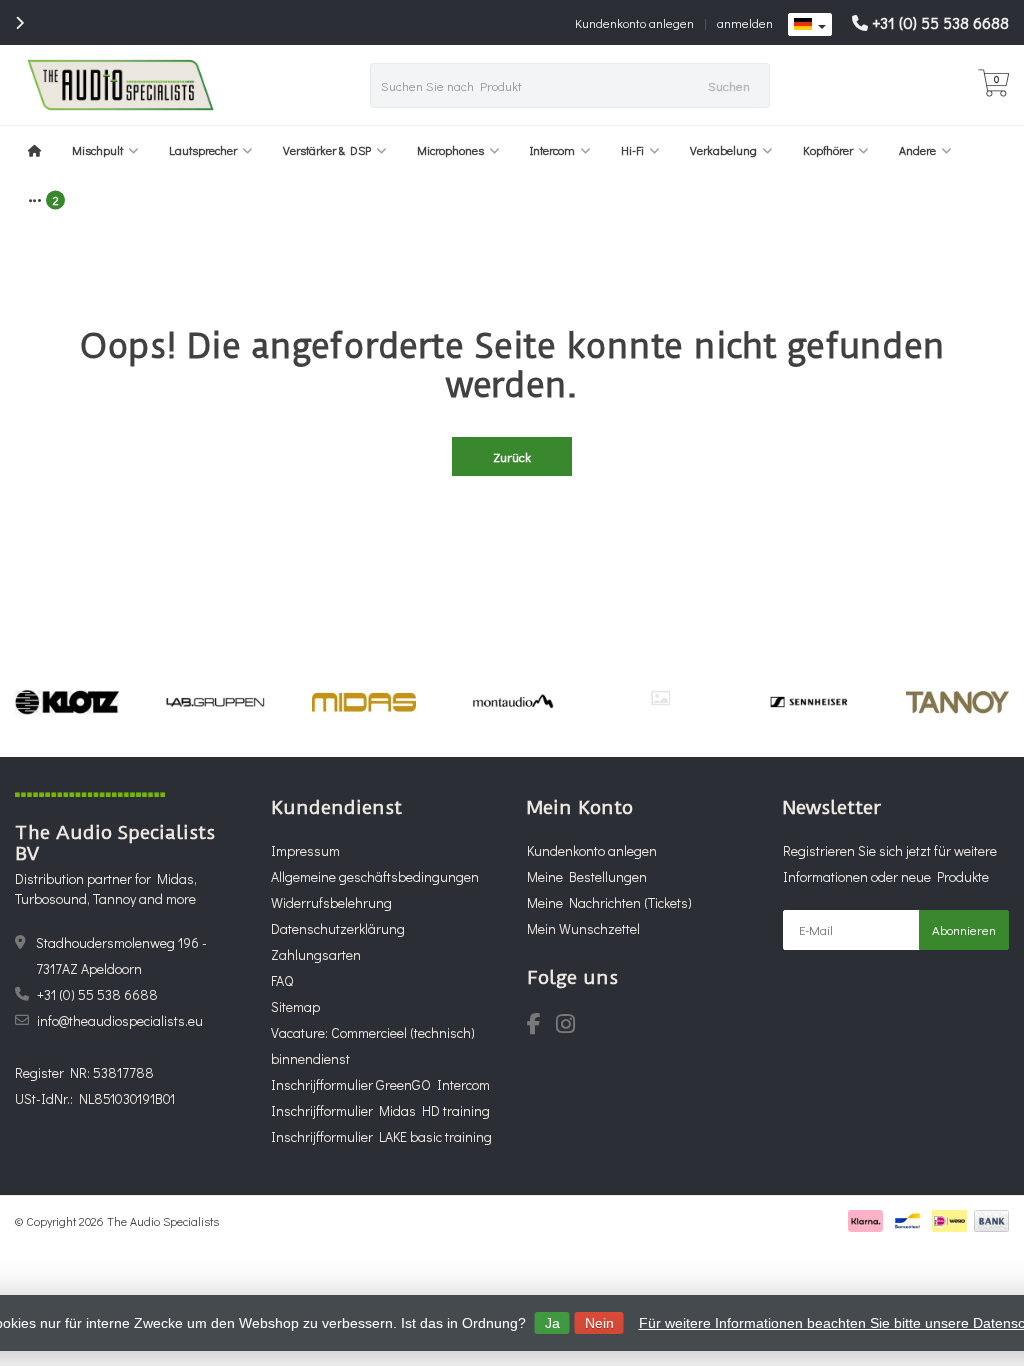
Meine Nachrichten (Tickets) (609, 902)
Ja (552, 1323)
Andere (917, 150)
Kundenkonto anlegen (634, 22)
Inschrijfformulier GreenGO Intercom (380, 1084)
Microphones (450, 150)
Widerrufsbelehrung (331, 902)
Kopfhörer (828, 150)
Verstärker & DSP (327, 150)
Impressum (305, 850)
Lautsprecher (203, 150)
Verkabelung (723, 150)
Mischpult (97, 150)
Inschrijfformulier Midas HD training (380, 1110)
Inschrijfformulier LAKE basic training (381, 1136)
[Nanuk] (660, 698)
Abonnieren (964, 929)
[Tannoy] (957, 702)
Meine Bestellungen (587, 876)
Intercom (552, 150)
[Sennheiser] (808, 702)
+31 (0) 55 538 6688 (940, 22)
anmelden (745, 22)
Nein (599, 1323)
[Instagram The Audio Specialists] (571, 1026)
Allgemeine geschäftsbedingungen (375, 876)
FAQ (282, 980)
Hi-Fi (632, 150)
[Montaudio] (512, 702)
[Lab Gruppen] (215, 702)
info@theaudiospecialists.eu (120, 1020)
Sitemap (295, 1006)
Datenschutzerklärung (338, 928)
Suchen (729, 85)
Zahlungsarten (316, 954)
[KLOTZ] (66, 702)
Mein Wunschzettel (583, 928)
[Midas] (363, 702)
